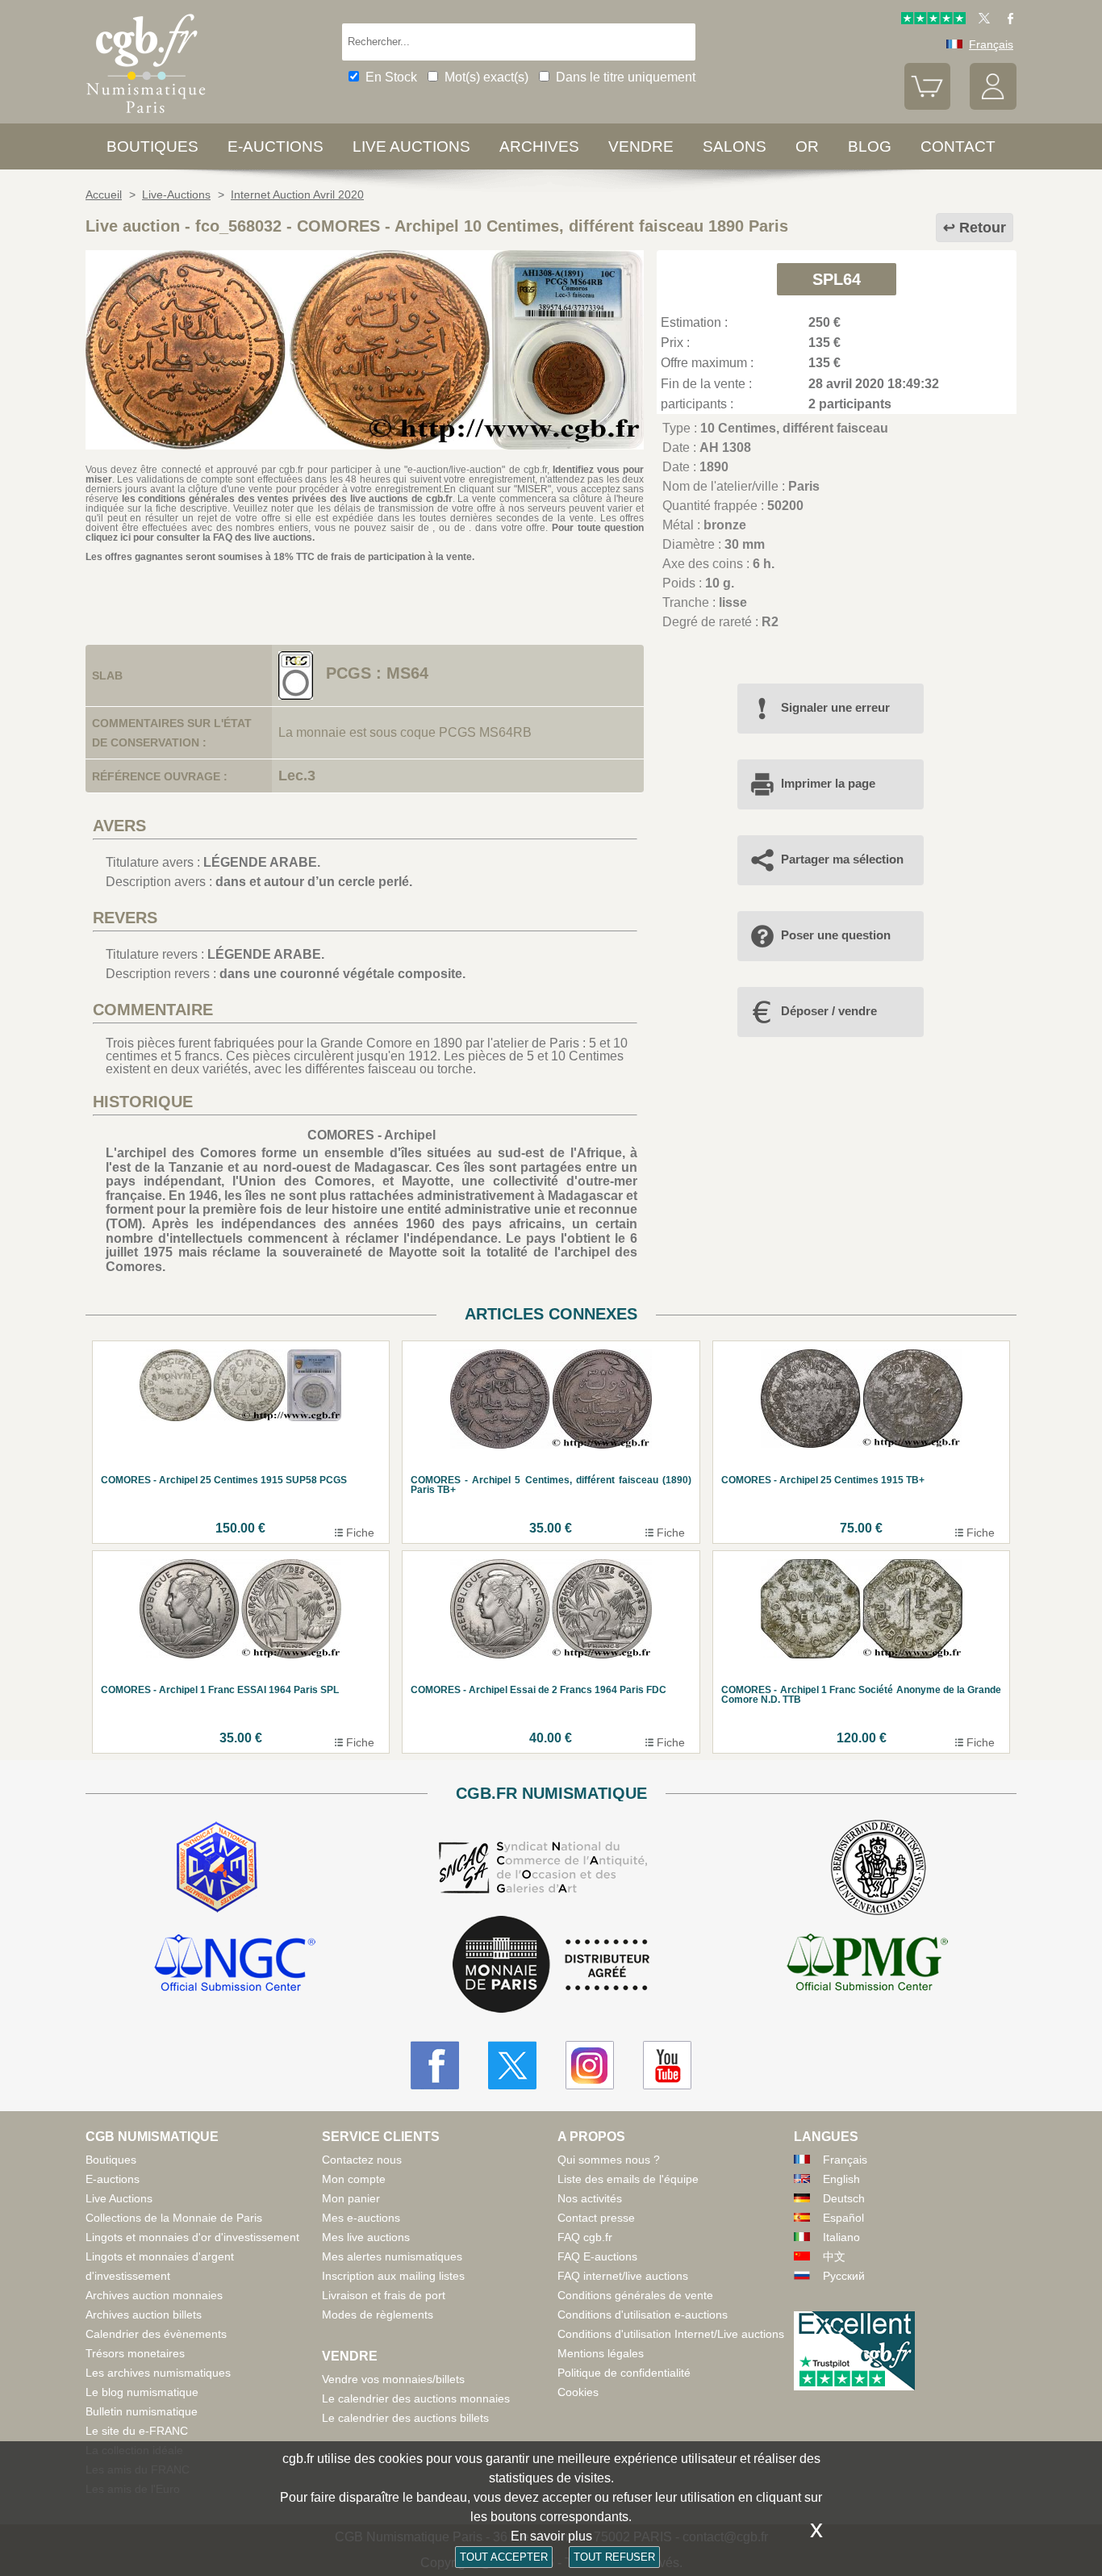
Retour (983, 228)
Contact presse (596, 2218)
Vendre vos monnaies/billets (393, 2379)
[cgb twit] (981, 20)
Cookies (578, 2392)
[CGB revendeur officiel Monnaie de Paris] (551, 1965)
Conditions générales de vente (635, 2295)
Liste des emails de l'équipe (628, 2179)
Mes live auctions (366, 2237)
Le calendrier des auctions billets (405, 2418)
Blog (870, 146)
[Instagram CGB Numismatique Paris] (590, 2065)
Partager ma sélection (842, 859)
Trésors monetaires (135, 2353)
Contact (958, 146)
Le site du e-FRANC (137, 2431)
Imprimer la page (828, 783)
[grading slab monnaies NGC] (235, 1965)
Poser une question (836, 935)
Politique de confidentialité (624, 2373)
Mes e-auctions (361, 2218)
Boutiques (152, 146)
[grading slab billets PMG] (867, 1965)
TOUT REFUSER (614, 2557)
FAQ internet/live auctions (623, 2276)
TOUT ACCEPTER (504, 2557)
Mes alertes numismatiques (392, 2256)
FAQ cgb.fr (585, 2237)
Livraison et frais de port (384, 2295)
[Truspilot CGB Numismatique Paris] (933, 20)
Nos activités (590, 2198)
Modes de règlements (378, 2315)
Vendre (641, 146)
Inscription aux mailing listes (393, 2276)
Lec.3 (297, 776)
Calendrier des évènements (156, 2334)
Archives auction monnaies (154, 2295)
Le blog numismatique (142, 2392)
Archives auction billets (144, 2315)
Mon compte (354, 2179)
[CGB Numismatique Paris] (146, 117)
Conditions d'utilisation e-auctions (643, 2315)
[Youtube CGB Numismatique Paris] (667, 2065)
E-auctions (275, 146)
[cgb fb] (1006, 20)
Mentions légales (601, 2353)
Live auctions (411, 146)
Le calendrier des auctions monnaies (416, 2398)
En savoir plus (551, 2536)
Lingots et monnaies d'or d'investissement (192, 2237)
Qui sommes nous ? (609, 2160)
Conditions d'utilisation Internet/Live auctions (671, 2334)
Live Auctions (119, 2198)
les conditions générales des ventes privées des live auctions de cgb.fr (287, 499)
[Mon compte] (993, 106)
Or (807, 146)
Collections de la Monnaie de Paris (174, 2218)
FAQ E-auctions (597, 2256)
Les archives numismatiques (158, 2373)
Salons (735, 146)
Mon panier (351, 2198)
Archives (539, 146)
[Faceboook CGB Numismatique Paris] (435, 2065)
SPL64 (837, 279)
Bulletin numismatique (142, 2411)
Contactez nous (362, 2160)
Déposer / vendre (829, 1011)
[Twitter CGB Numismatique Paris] (512, 2065)
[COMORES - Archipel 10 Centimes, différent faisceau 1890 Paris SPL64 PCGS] (365, 445)
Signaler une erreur (835, 707)
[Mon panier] (928, 106)
